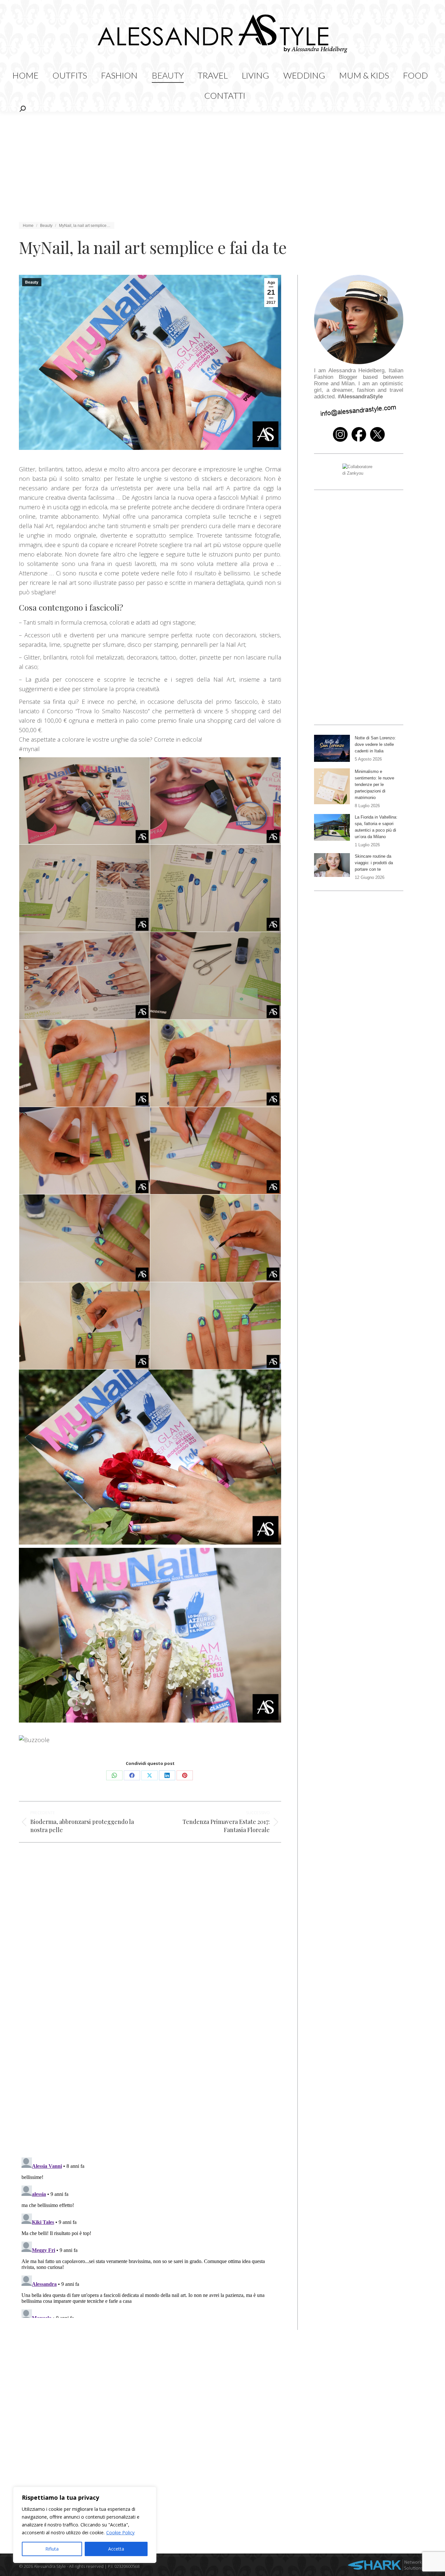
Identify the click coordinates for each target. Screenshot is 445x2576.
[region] (85, 2525)
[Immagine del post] (332, 748)
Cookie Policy (120, 2532)
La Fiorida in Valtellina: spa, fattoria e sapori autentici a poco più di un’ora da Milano (376, 827)
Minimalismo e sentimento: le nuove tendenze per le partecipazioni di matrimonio (374, 785)
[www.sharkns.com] (385, 2566)
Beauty (32, 282)
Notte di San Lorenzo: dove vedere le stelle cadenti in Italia (375, 744)
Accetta (116, 2549)
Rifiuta (52, 2549)
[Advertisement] (223, 161)
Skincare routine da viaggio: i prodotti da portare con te (374, 863)
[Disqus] (150, 2057)
